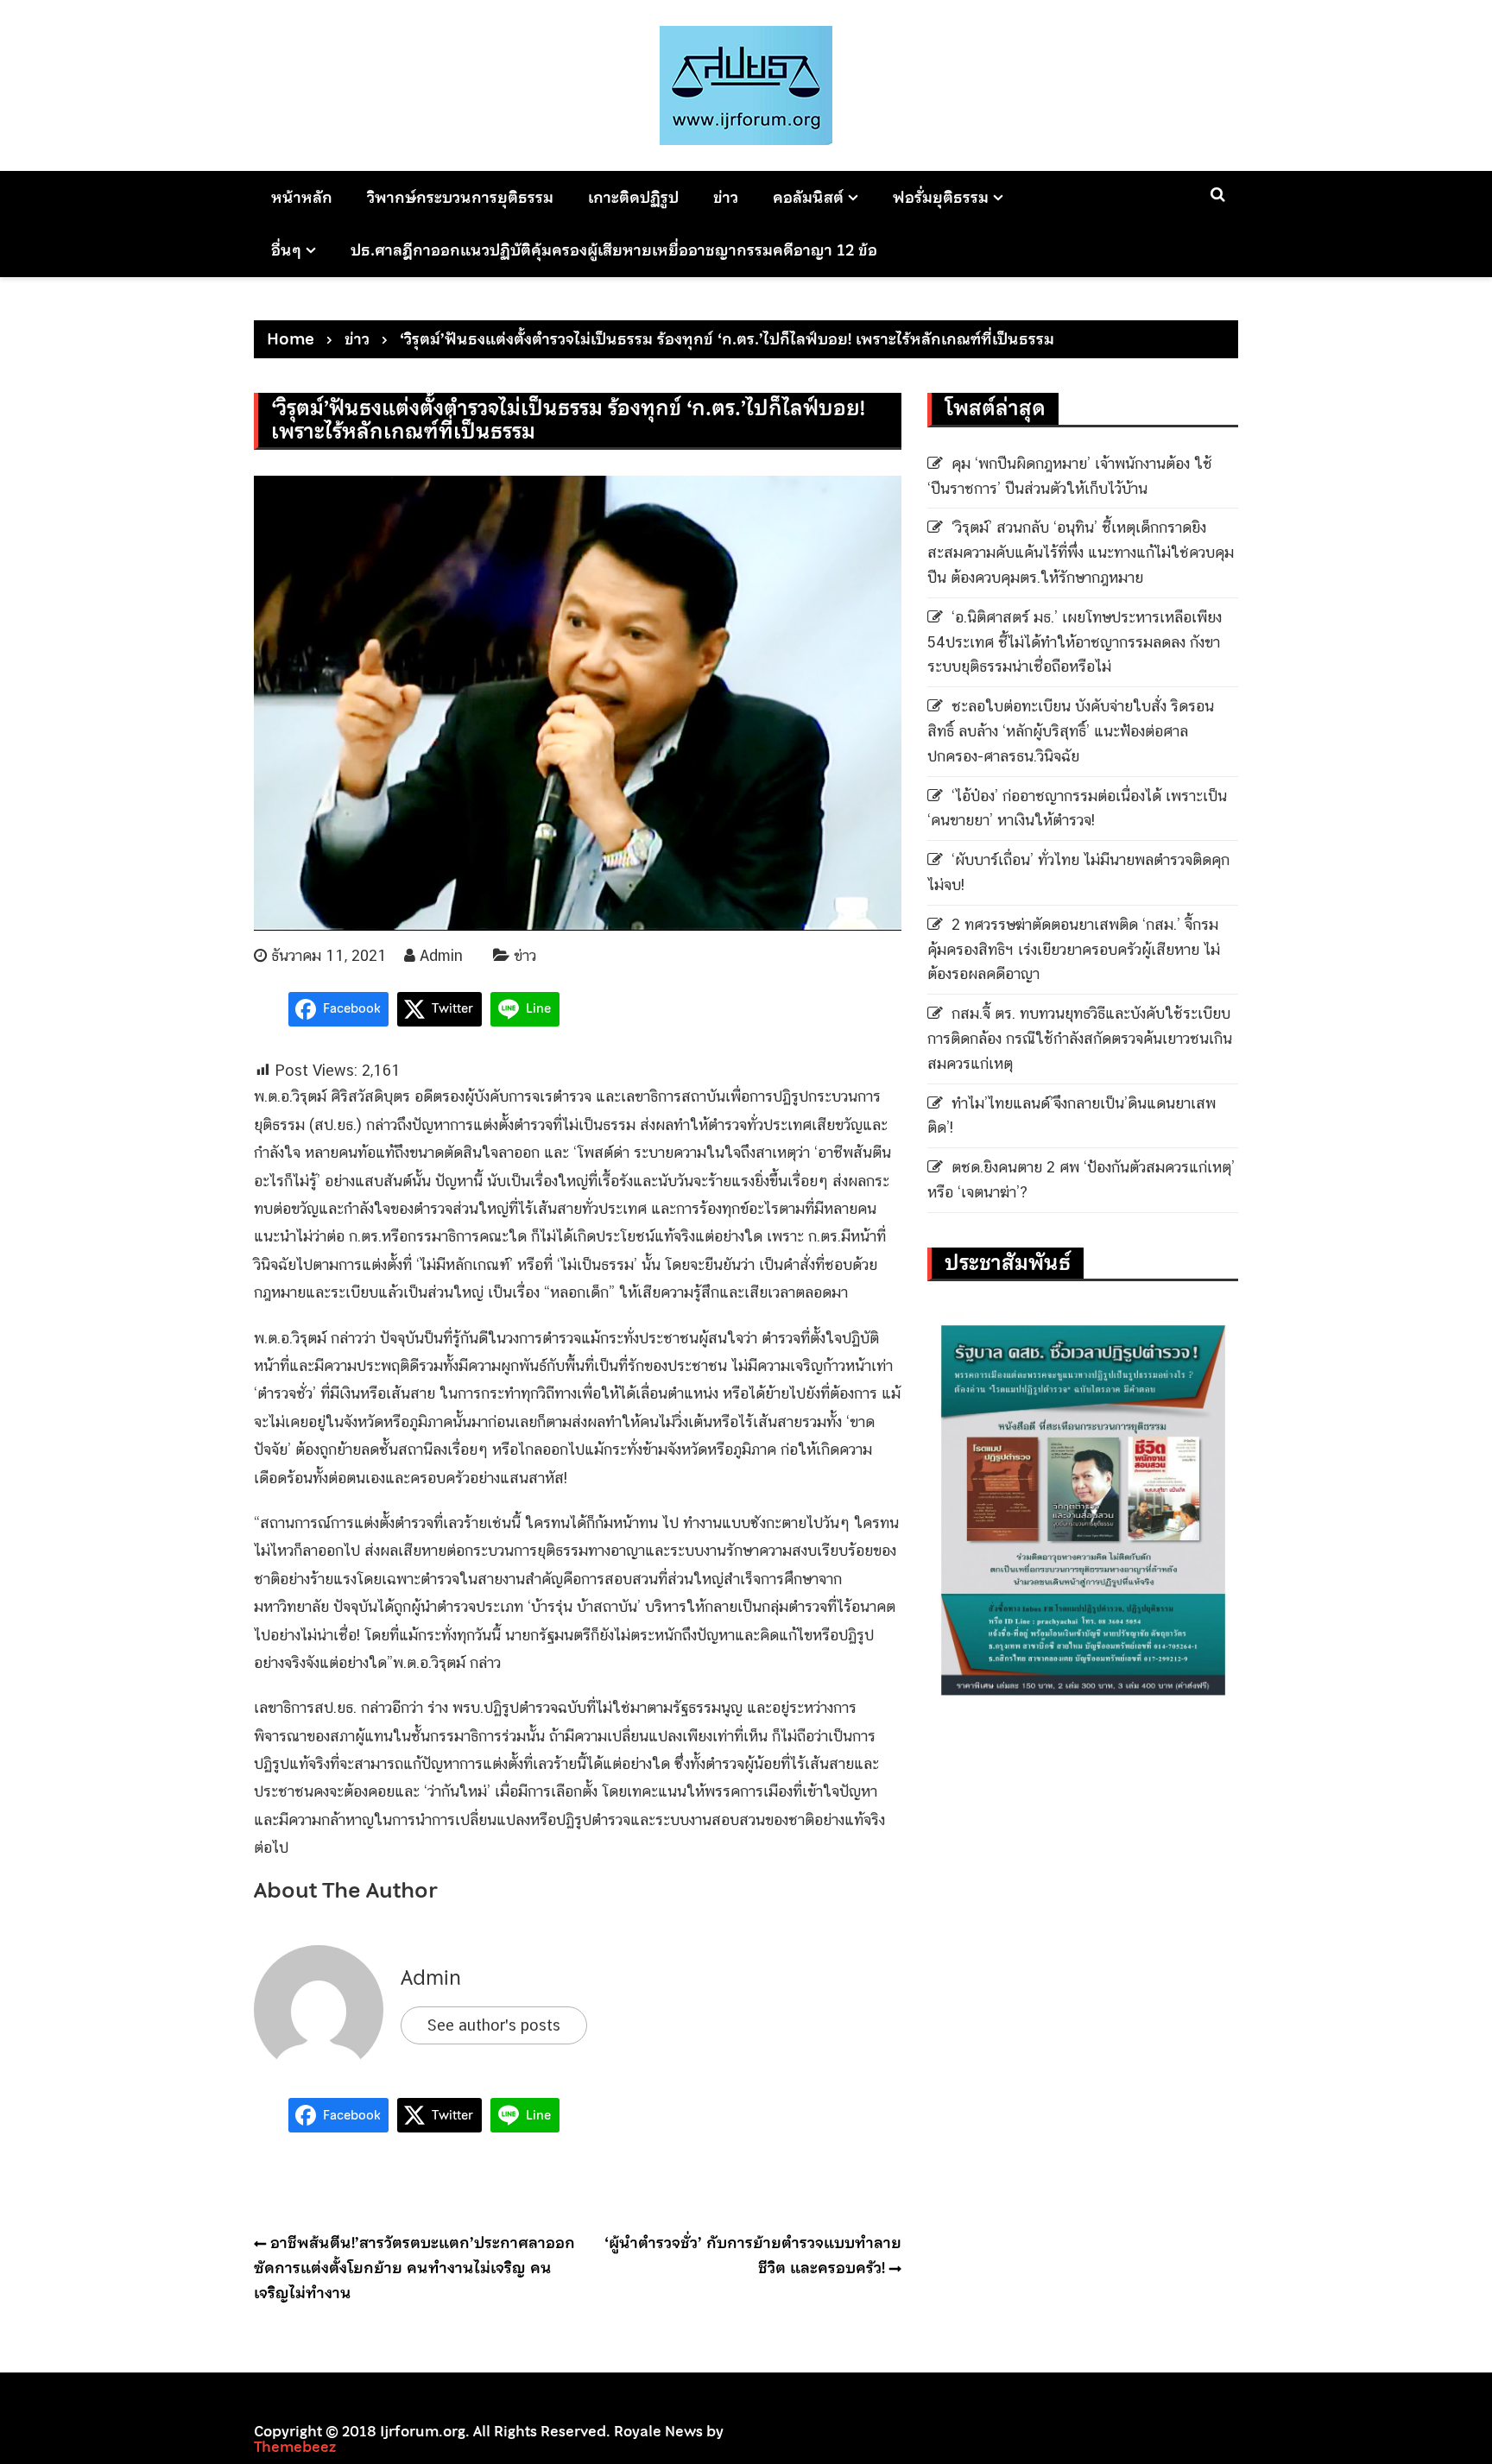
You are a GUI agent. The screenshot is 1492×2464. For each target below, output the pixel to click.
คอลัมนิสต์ (808, 197)
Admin (441, 955)
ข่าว (726, 197)
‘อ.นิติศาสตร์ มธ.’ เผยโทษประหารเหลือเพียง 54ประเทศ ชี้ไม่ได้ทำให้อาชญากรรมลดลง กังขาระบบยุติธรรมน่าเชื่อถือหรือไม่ (1075, 642)
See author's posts (494, 2025)
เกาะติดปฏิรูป (633, 197)
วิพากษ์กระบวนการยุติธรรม (460, 197)
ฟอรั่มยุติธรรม (941, 197)
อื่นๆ (286, 250)
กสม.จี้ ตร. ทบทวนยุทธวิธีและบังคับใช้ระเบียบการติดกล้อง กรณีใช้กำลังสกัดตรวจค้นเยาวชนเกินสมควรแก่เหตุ (1080, 1038)
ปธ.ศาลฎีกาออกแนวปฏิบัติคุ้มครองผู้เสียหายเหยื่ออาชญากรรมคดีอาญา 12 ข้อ (614, 250)
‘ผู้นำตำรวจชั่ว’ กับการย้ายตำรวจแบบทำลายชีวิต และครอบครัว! (753, 2255)
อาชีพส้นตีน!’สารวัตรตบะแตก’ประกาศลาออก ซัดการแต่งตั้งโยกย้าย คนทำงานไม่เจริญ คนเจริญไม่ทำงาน (414, 2268)
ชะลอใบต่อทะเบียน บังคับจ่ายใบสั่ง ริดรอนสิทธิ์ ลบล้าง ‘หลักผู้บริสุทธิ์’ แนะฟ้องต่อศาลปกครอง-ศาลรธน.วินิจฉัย (1071, 731)
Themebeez (295, 2447)
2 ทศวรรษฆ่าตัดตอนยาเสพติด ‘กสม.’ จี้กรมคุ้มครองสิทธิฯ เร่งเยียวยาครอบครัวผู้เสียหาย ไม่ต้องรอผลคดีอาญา (1074, 949)
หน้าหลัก (302, 197)
